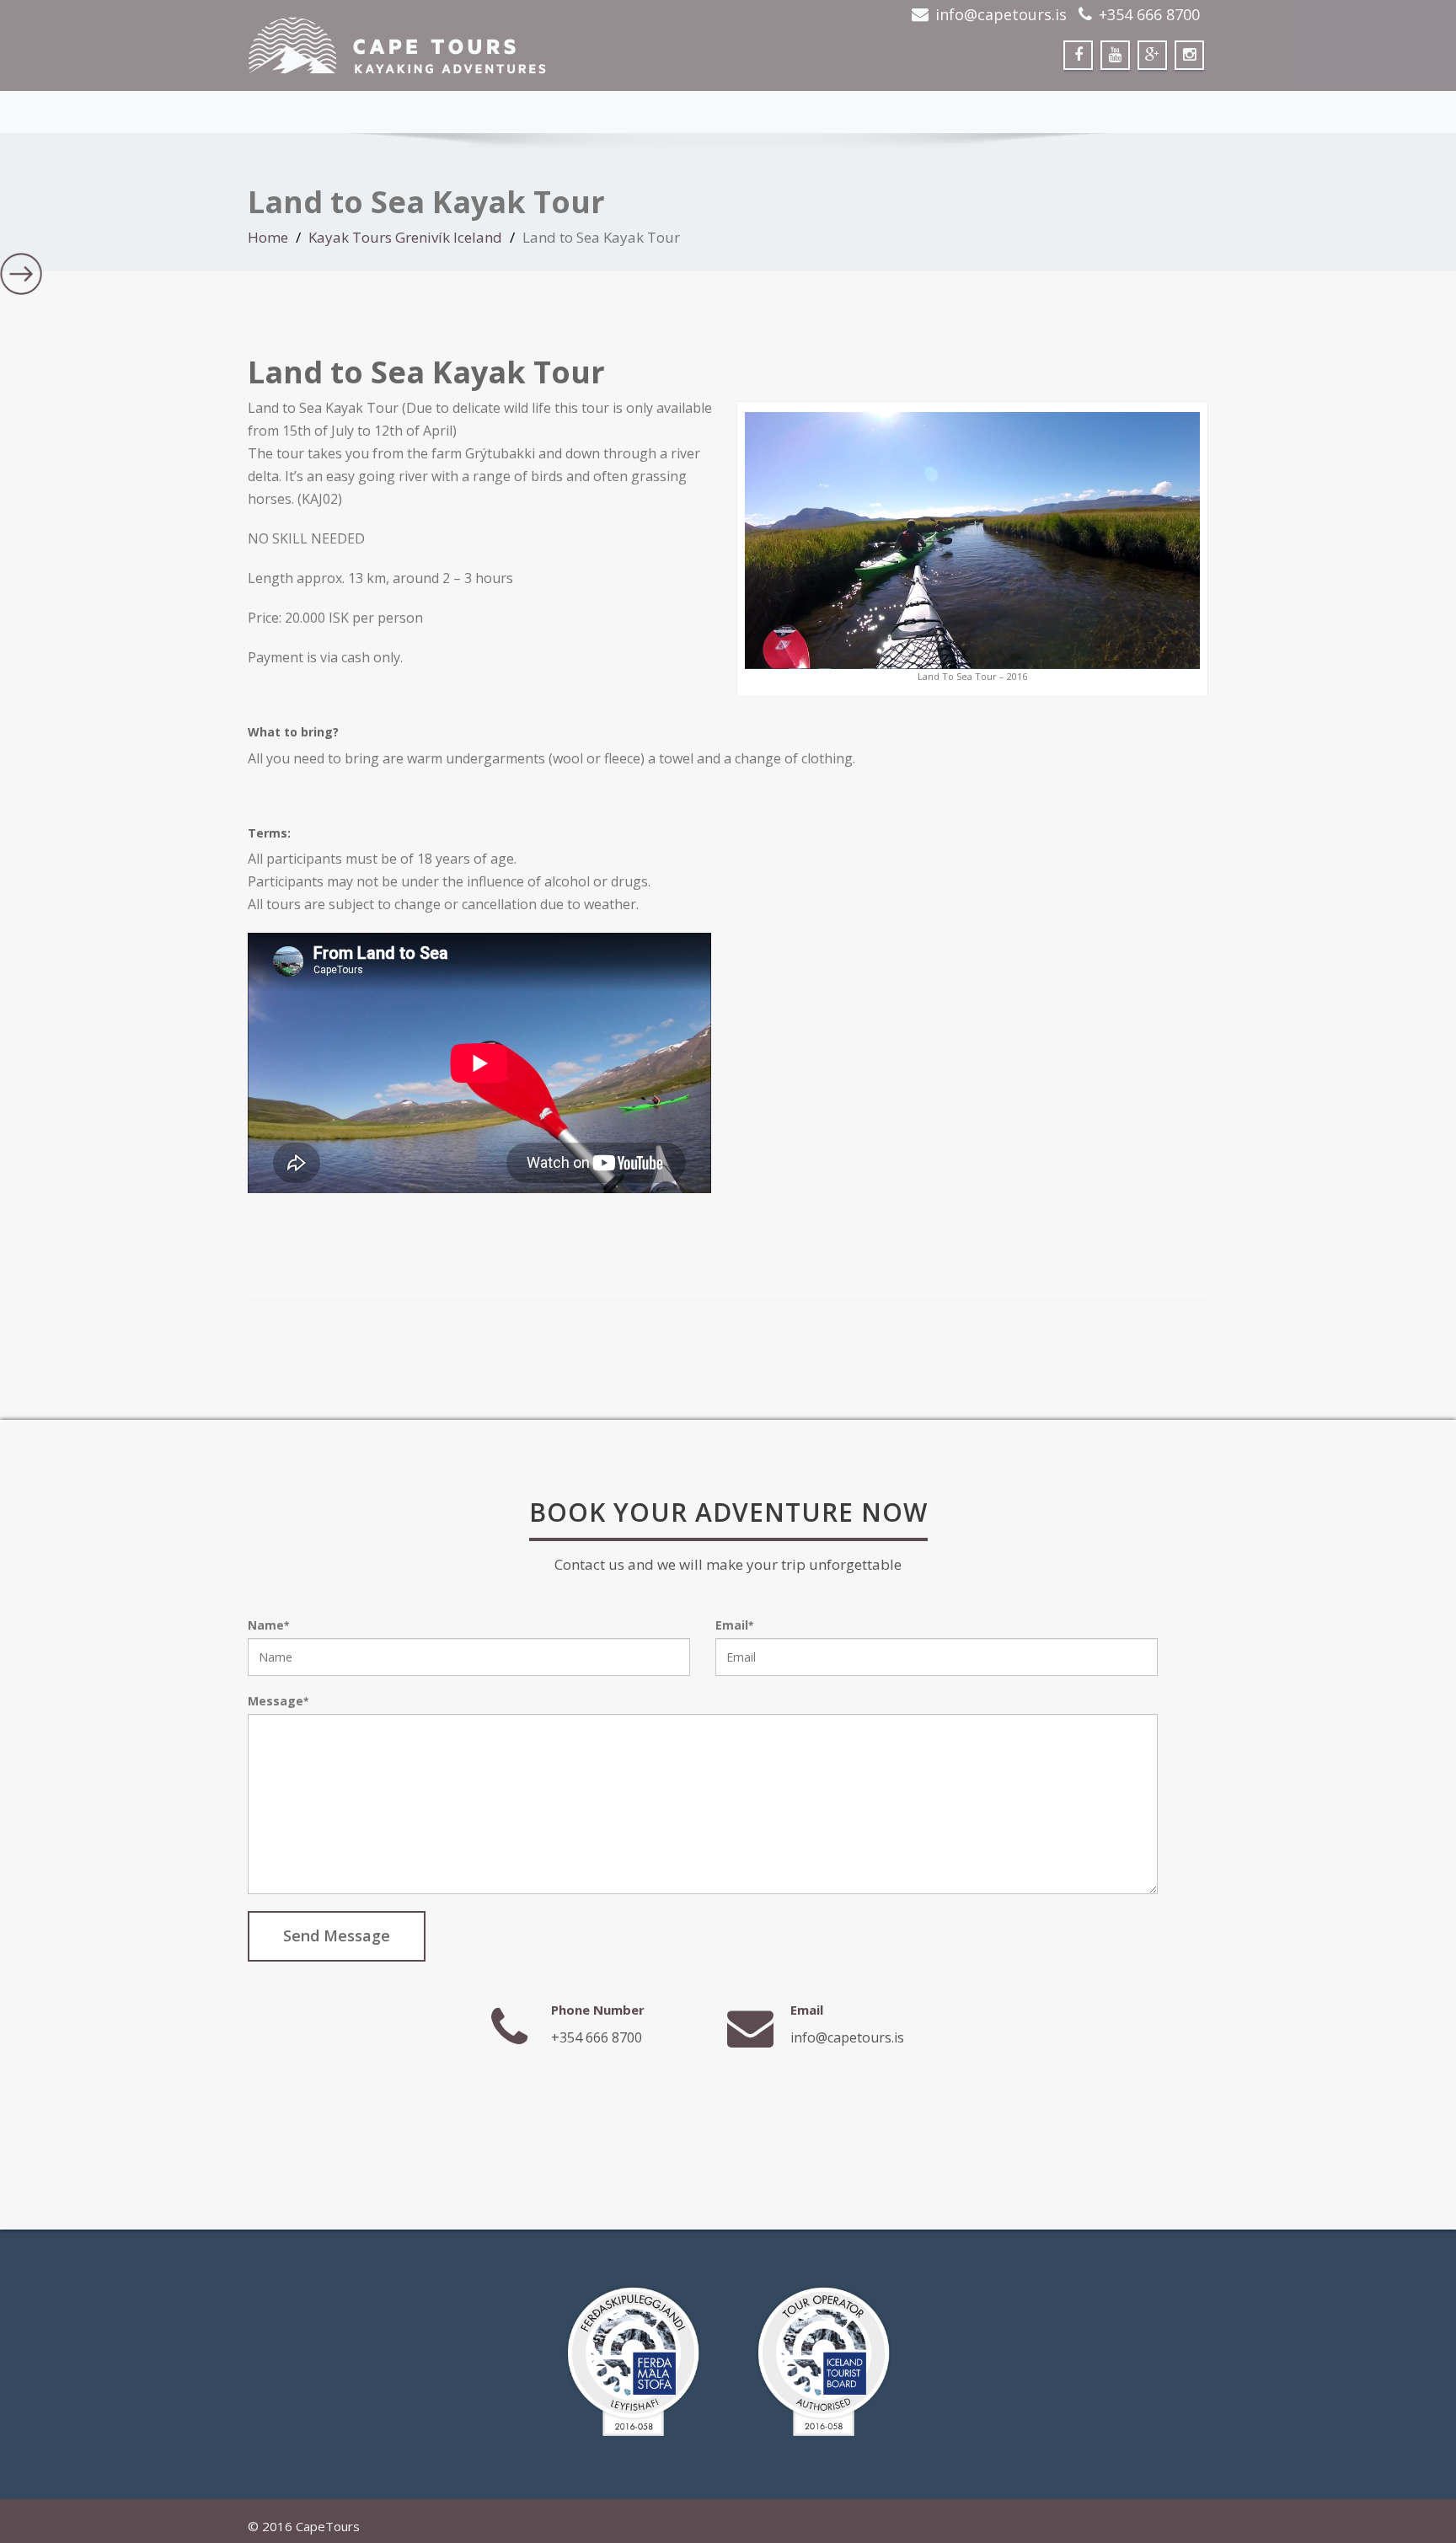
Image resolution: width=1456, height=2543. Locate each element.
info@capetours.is (1001, 14)
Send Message (337, 1935)
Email (734, 1625)
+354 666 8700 (1149, 14)
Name (268, 1625)
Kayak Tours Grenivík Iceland (405, 237)
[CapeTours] (482, 46)
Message (278, 1701)
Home (268, 237)
